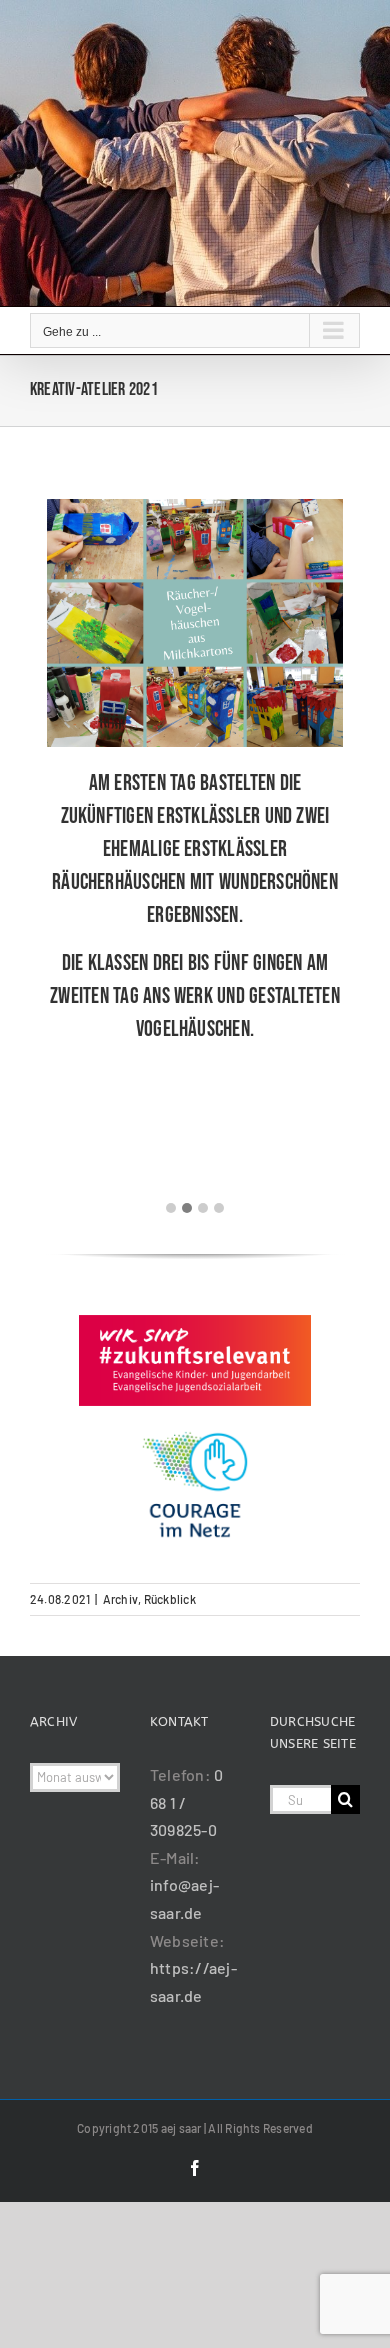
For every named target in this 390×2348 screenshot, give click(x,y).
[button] (171, 1208)
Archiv (120, 1599)
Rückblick (170, 1599)
